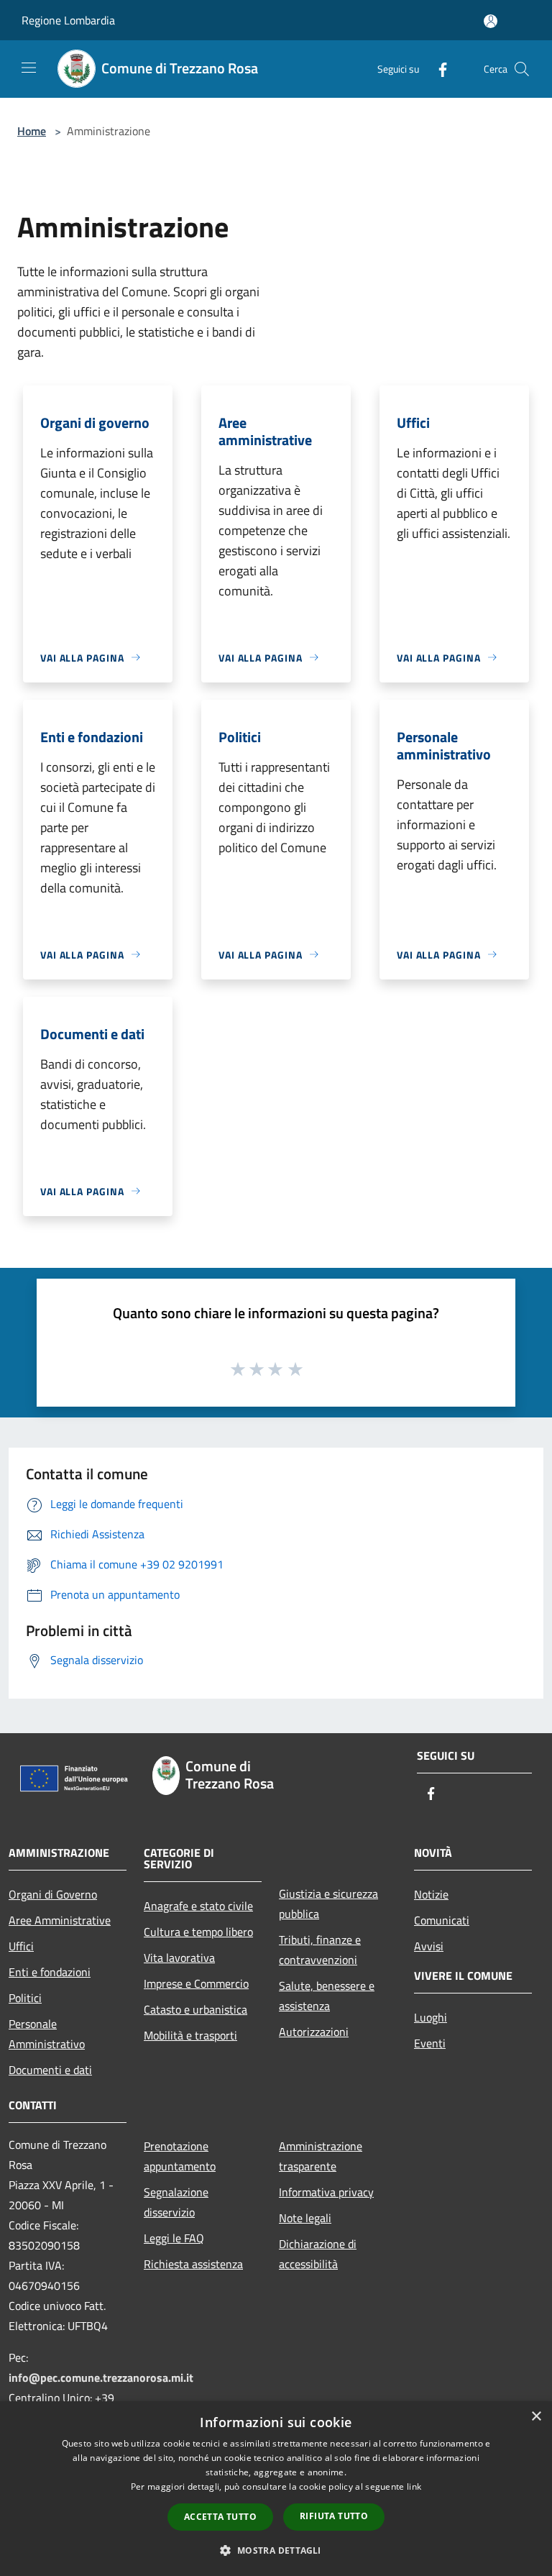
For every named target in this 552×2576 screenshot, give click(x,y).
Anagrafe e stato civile (198, 1906)
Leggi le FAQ (174, 2238)
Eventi (430, 2043)
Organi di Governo (53, 1894)
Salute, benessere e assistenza (327, 1996)
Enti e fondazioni (50, 1972)
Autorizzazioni (314, 2032)
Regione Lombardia (68, 20)
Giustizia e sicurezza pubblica (328, 1904)
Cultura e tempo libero (198, 1932)
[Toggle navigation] (29, 68)
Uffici (21, 1946)
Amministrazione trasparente (321, 2156)
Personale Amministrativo (47, 2034)
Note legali (305, 2218)
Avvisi (429, 1946)
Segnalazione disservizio (176, 2202)
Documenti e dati (50, 2070)
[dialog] (276, 2489)
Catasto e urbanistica (195, 2009)
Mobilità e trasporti (190, 2035)
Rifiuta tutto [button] (334, 2516)
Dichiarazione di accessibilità (318, 2254)
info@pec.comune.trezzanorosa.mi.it (101, 2378)
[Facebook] (437, 69)
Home (32, 131)
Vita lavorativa (179, 1958)
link (414, 2486)
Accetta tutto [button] (220, 2517)
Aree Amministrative (60, 1920)
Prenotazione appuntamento (180, 2156)
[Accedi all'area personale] (491, 21)
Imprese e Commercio (196, 1983)
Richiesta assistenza (193, 2264)
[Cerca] (522, 69)
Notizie (431, 1894)
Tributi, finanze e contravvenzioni (320, 1950)
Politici (25, 1998)
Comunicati (442, 1920)
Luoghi (431, 2017)
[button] (276, 2550)
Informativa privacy (326, 2192)
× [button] (536, 2417)
